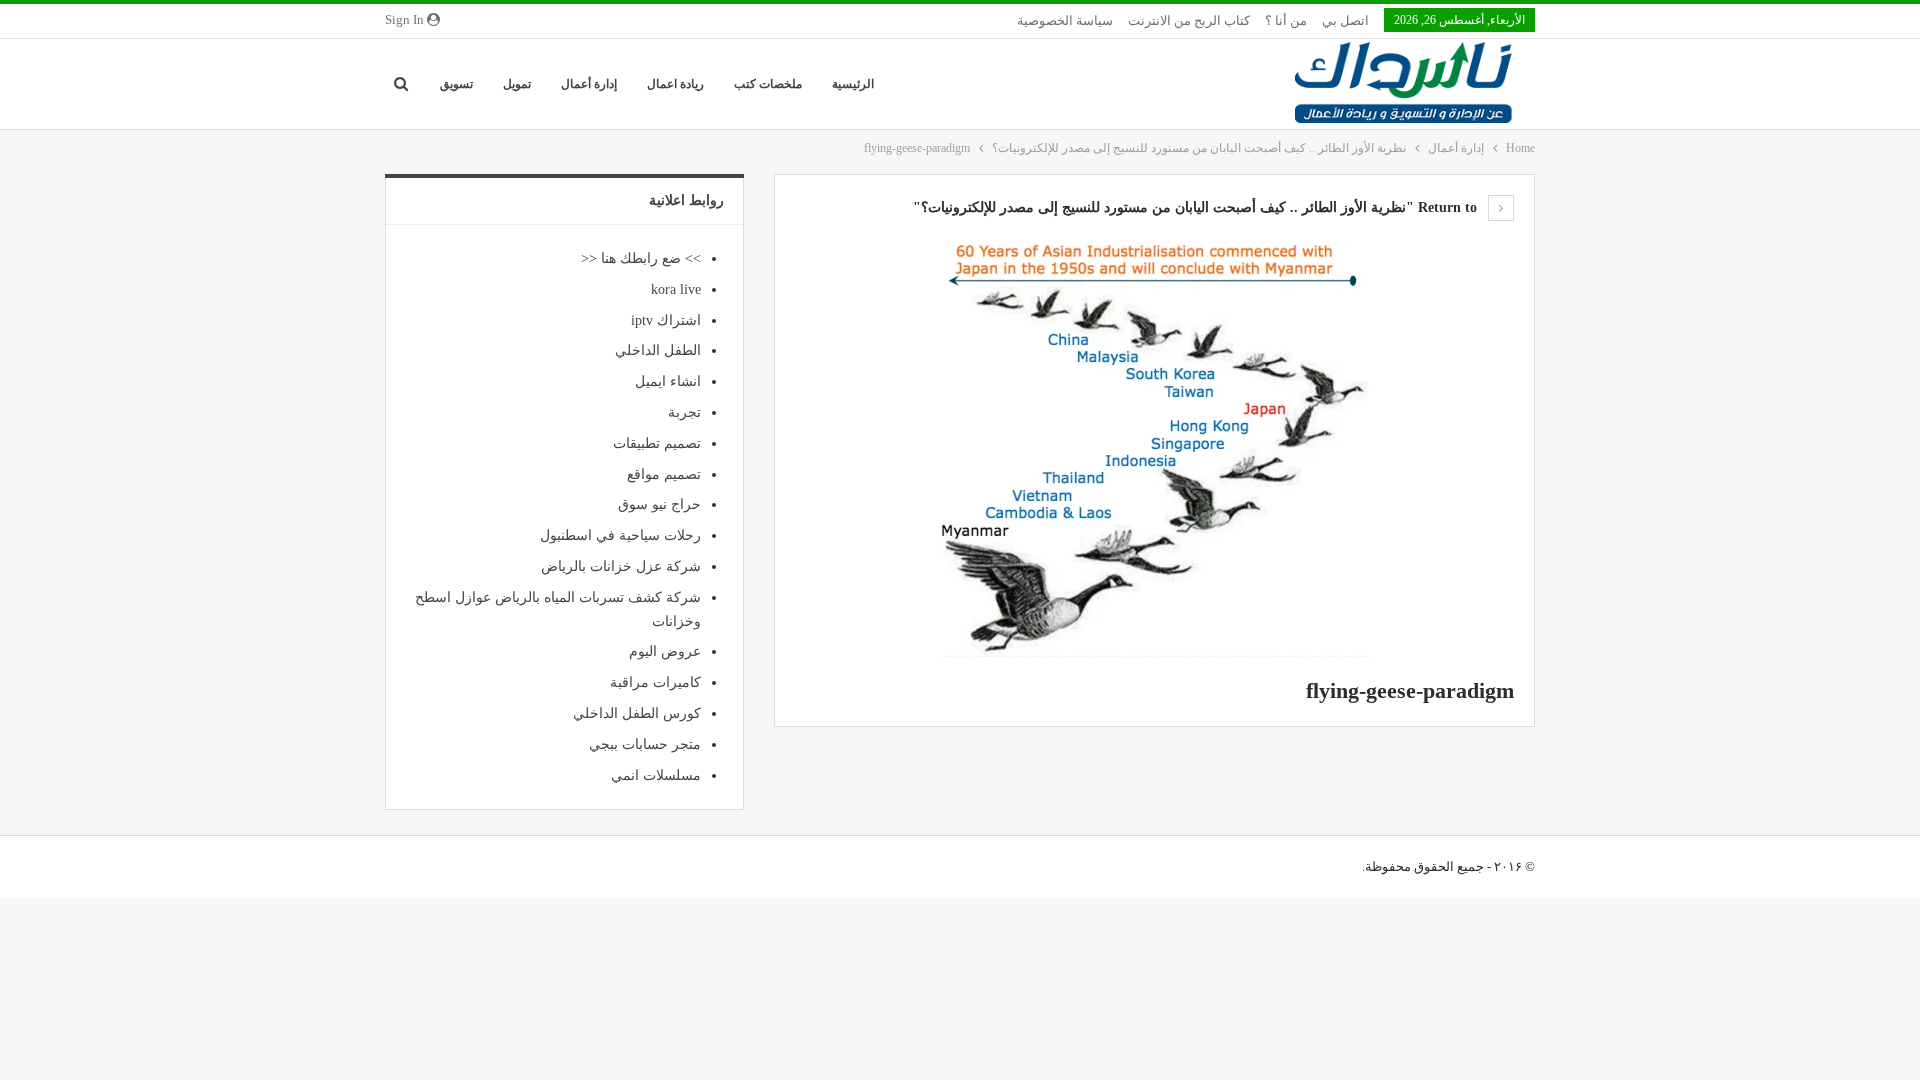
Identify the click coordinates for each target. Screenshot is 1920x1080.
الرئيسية (853, 84)
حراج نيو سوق (659, 504)
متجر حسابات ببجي (645, 744)
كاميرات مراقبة (655, 682)
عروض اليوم (665, 651)
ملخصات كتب (768, 84)
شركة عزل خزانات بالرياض (621, 566)
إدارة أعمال (589, 84)
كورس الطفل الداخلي (637, 713)
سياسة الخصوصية (1065, 20)
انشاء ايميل (668, 381)
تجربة (684, 412)
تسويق (456, 84)
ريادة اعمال (675, 84)
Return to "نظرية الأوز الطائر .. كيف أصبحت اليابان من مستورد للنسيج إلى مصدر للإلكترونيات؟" (1197, 207)
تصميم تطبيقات (657, 443)
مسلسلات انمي (656, 775)
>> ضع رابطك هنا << (641, 258)
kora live (676, 289)
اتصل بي (1345, 20)
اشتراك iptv (666, 320)
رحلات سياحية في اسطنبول (620, 535)
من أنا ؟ (1286, 20)
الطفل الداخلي (658, 350)
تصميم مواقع (664, 474)
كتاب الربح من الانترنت (1189, 20)
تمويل (517, 84)
